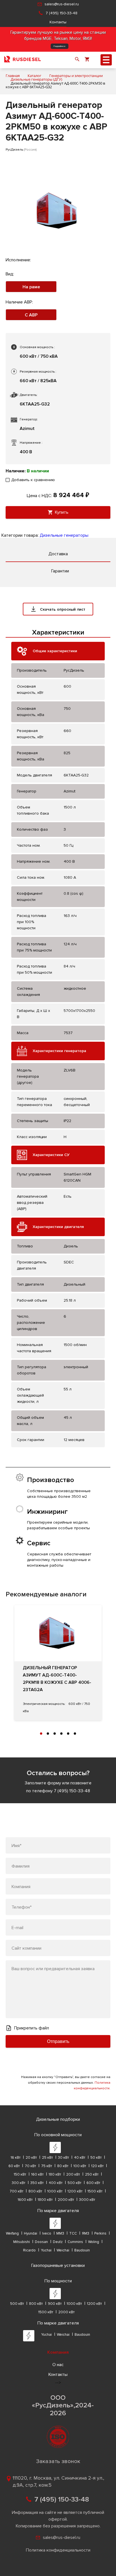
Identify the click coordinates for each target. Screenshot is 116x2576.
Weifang (12, 2233)
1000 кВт (55, 2191)
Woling (94, 2242)
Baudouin (82, 2250)
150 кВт (20, 2174)
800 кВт (35, 2191)
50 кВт (96, 2158)
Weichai (63, 2250)
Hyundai (31, 2233)
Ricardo (29, 2250)
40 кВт (80, 2158)
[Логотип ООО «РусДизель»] (23, 60)
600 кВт (93, 2183)
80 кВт (63, 2166)
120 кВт (97, 2166)
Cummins (75, 2242)
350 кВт (37, 2183)
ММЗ (60, 2233)
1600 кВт (25, 2200)
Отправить (58, 2041)
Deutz (58, 2242)
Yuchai (46, 2250)
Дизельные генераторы (64, 535)
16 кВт (16, 2158)
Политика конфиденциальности (58, 2550)
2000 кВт (66, 2200)
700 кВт (16, 2191)
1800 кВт (45, 2200)
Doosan (41, 2242)
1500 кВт (95, 2191)
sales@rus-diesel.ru (62, 4)
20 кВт (31, 2158)
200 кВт (73, 2174)
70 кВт (30, 2166)
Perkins (100, 2233)
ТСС (73, 2233)
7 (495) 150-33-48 (62, 13)
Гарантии (60, 571)
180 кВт (55, 2174)
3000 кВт (87, 2200)
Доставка (58, 554)
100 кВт (80, 2166)
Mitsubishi (22, 2242)
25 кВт (47, 2158)
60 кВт (14, 2166)
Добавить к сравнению (33, 480)
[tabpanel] (58, 1663)
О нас (58, 2365)
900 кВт (55, 2304)
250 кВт (92, 2174)
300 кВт (19, 2183)
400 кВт (56, 2183)
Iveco (47, 2233)
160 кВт (37, 2174)
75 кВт (47, 2166)
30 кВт (63, 2158)
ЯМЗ (86, 2233)
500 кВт (74, 2183)
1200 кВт (75, 2191)
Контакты (58, 22)
